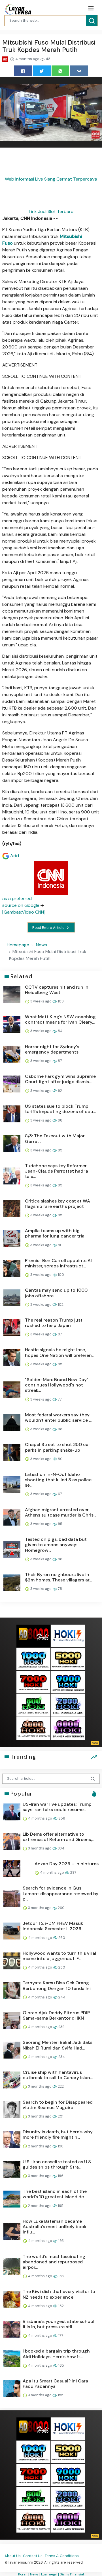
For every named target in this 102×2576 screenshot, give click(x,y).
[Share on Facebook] (23, 71)
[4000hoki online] (33, 1728)
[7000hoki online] (33, 1682)
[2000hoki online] (68, 1705)
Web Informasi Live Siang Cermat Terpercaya (51, 179)
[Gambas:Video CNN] (24, 912)
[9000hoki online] (68, 1682)
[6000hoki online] (68, 1728)
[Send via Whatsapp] (60, 71)
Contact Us (33, 2556)
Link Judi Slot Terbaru (51, 211)
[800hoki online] (33, 1705)
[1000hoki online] (33, 1659)
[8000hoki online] (33, 1635)
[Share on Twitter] (42, 71)
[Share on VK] (79, 71)
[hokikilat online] (68, 1635)
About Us (13, 2556)
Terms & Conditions (62, 2556)
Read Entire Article (49, 928)
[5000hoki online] (68, 1659)
